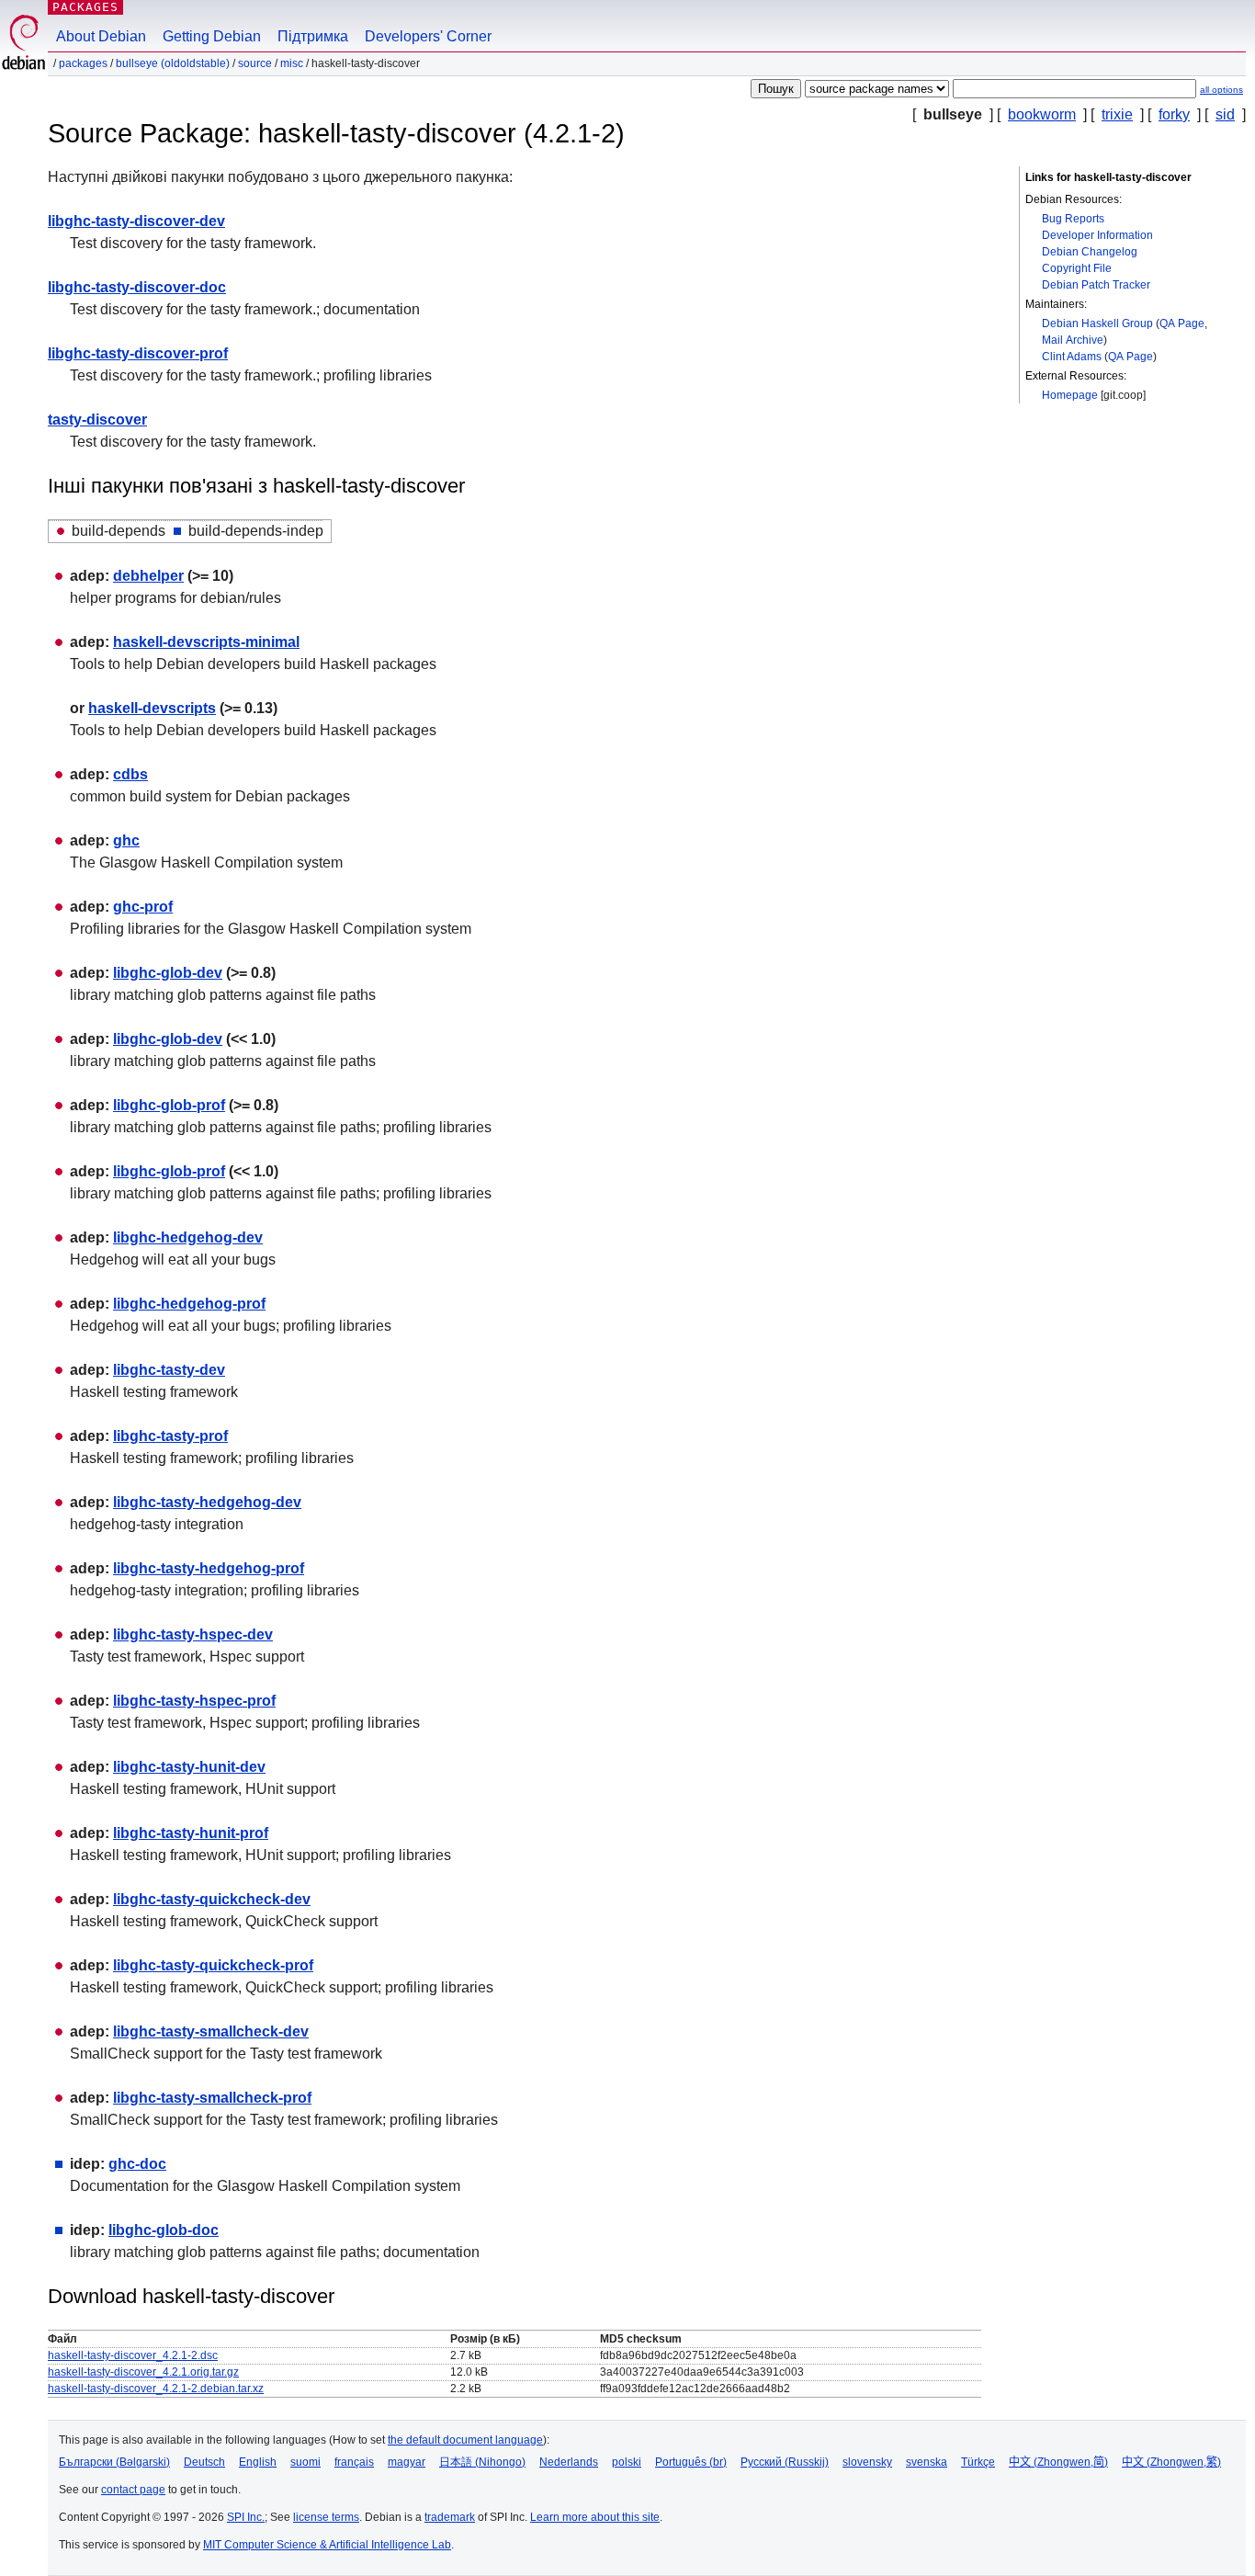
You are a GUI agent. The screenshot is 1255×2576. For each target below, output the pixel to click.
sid (1225, 114)
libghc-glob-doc (164, 2230)
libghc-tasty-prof (170, 1436)
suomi (305, 2462)
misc (292, 63)
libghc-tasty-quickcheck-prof (213, 1965)
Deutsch (204, 2462)
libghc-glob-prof (169, 1105)
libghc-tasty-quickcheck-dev (212, 1899)
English (258, 2462)
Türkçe (978, 2462)
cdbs (130, 774)
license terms (326, 2517)
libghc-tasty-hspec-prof (194, 1701)
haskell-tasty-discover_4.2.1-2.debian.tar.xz (156, 2389)
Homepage (1070, 395)
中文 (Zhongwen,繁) (1171, 2462)
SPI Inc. (246, 2517)
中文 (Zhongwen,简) (1058, 2462)
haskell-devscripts (152, 708)
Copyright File (1077, 268)
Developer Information (1097, 235)
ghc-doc (137, 2164)
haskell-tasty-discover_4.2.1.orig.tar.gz (143, 2372)
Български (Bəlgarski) (114, 2462)
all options (1221, 90)
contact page (133, 2490)
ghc (126, 840)
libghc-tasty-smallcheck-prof (212, 2098)
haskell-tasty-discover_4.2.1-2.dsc (133, 2355)
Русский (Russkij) (785, 2462)
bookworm (1042, 114)
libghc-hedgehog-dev (188, 1237)
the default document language (465, 2440)
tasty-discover (97, 420)
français (354, 2462)
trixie (1117, 114)
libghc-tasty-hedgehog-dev (207, 1502)
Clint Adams (1072, 357)
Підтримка (313, 36)
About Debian (101, 36)
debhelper (148, 576)
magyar (407, 2462)
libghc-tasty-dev (169, 1370)
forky (1174, 114)
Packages (85, 7)
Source (255, 63)
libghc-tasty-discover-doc (137, 287)
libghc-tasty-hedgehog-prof (209, 1568)
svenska (927, 2462)
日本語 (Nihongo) (482, 2462)
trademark (450, 2517)
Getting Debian (212, 36)
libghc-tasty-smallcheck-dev (211, 2031)
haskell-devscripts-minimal (206, 642)
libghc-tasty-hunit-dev (189, 1767)
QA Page (1182, 323)
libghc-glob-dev (168, 973)
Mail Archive (1073, 340)
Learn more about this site (595, 2517)
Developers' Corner (428, 36)
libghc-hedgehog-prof (189, 1304)
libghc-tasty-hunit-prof (191, 1833)
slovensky (867, 2462)
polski (627, 2462)
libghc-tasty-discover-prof (138, 353)
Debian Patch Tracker (1096, 285)
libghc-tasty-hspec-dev (193, 1634)
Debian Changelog (1090, 252)
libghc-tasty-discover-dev (136, 221)
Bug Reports (1073, 219)
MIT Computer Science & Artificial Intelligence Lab (327, 2545)
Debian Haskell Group (1097, 323)
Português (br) (691, 2462)
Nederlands (569, 2462)
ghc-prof (143, 907)
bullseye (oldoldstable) (173, 63)
